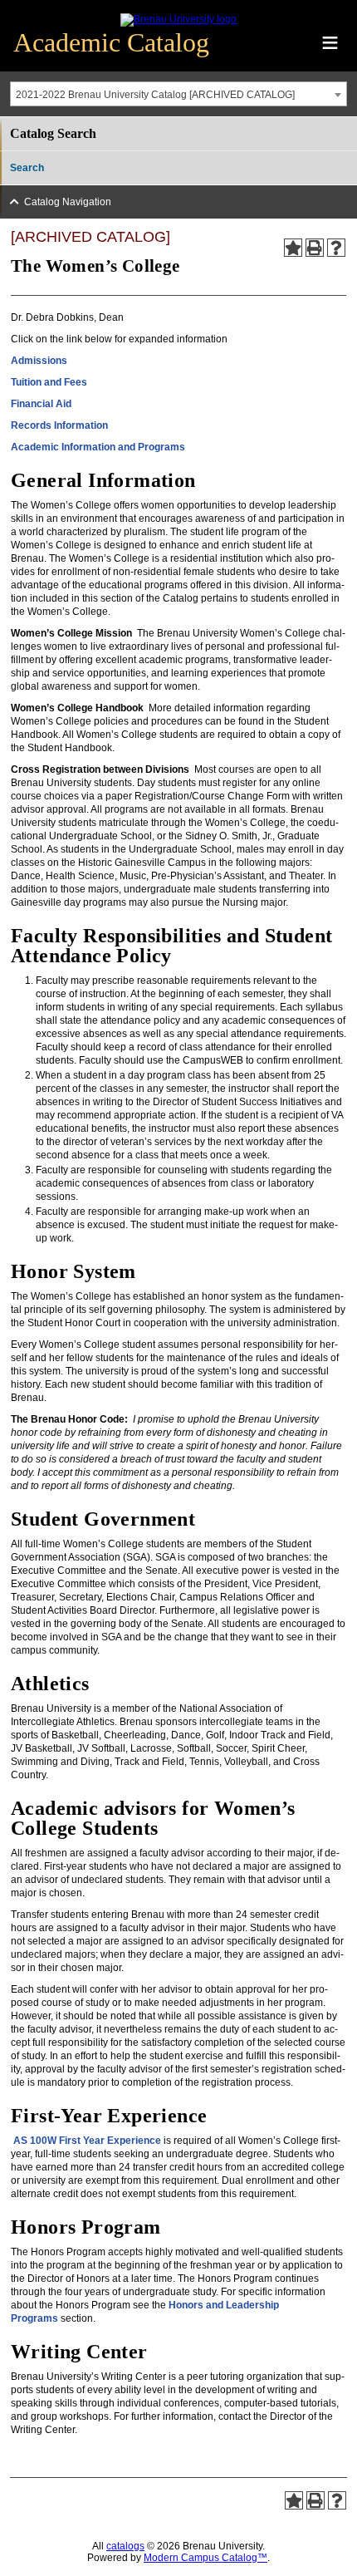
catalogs (125, 2546)
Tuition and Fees (49, 382)
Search (27, 168)
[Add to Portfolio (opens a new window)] (293, 248)
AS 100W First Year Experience (87, 2141)
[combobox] (178, 94)
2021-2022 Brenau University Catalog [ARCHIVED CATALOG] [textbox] (155, 95)
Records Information (59, 425)
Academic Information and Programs (98, 447)
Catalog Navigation (68, 202)
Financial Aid (41, 404)
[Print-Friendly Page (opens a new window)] (315, 248)
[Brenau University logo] (178, 19)
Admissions (39, 361)
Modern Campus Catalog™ (205, 2558)
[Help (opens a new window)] (336, 248)
